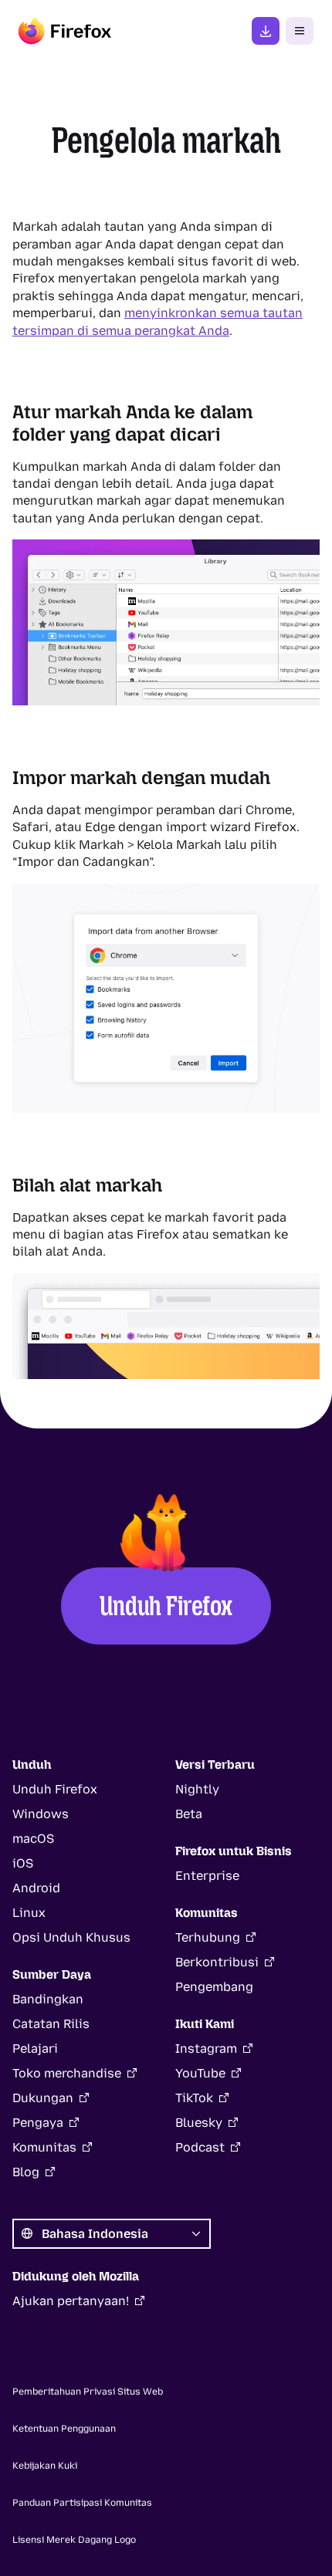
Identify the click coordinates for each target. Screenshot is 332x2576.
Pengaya (38, 2123)
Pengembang (214, 1987)
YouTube (200, 2073)
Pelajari (35, 2049)
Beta (189, 1814)
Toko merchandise (67, 2073)
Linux (29, 1913)
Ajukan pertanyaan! (71, 2301)
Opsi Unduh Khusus (71, 1937)
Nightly (197, 1789)
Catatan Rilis (51, 2024)
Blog (26, 2172)
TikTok (194, 2098)
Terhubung (208, 1937)
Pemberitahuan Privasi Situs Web (88, 2392)
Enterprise (207, 1876)
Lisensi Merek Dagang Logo (74, 2540)
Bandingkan (48, 1999)
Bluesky (199, 2123)
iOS (23, 1863)
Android (36, 1888)
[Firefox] (65, 31)
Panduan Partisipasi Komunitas (82, 2503)
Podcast (200, 2147)
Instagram (206, 2049)
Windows (41, 1814)
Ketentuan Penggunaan (64, 2429)
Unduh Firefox (166, 1606)
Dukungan (43, 2098)
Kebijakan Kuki (45, 2466)
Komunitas (44, 2147)
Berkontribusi (217, 1962)
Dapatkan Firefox (266, 31)
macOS (33, 1839)
